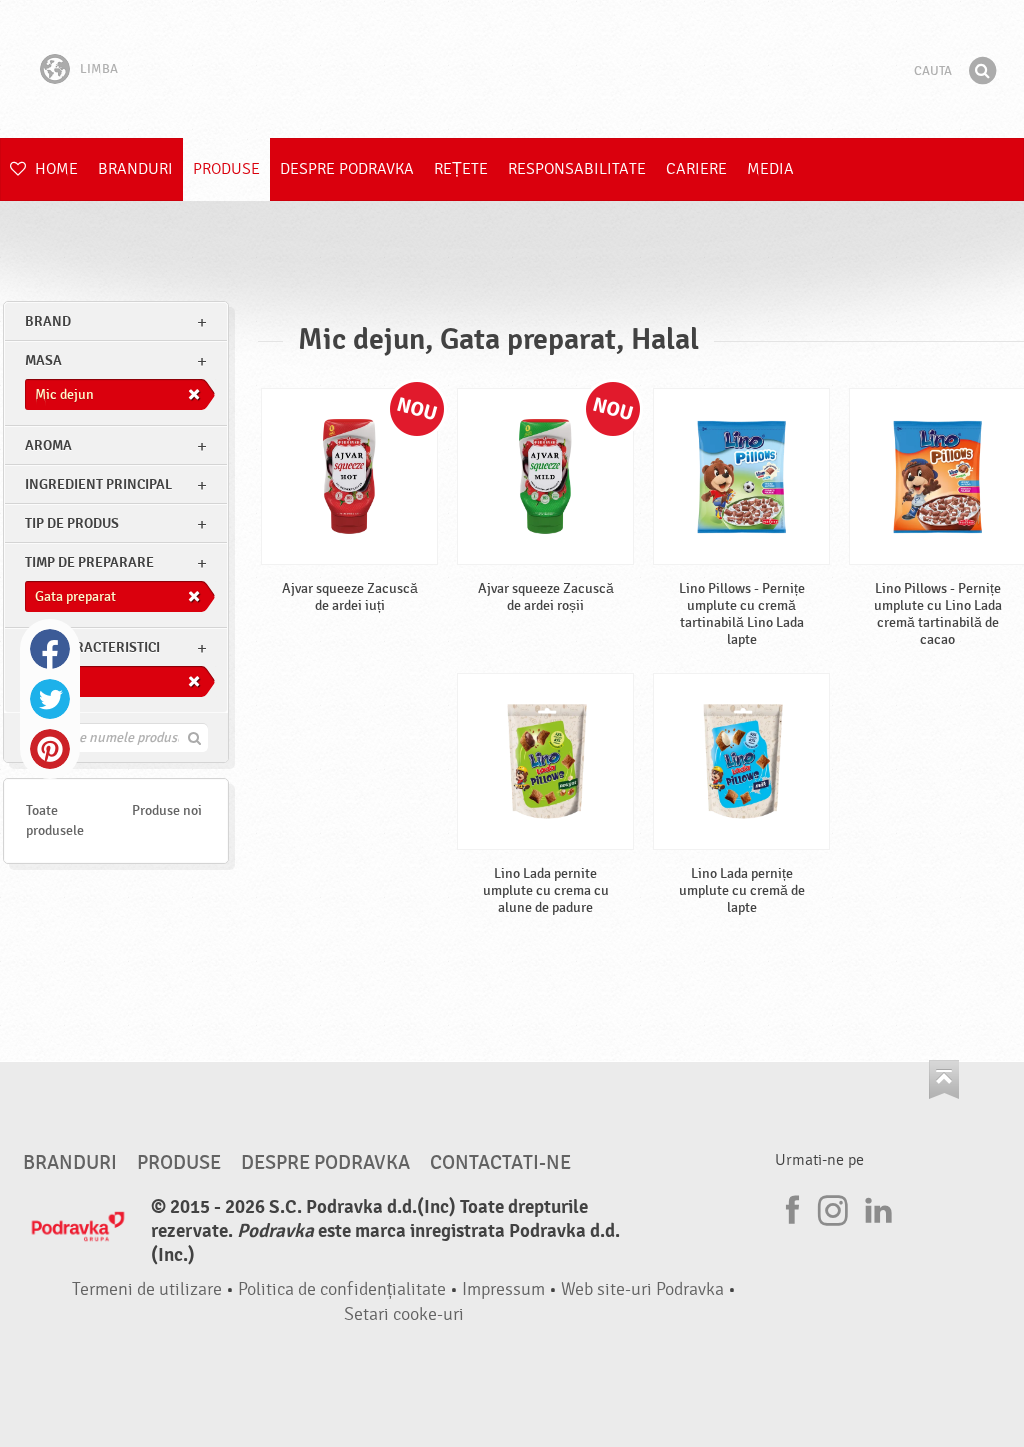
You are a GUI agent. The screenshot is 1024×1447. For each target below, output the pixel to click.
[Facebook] (790, 1207)
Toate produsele (55, 820)
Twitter (50, 699)
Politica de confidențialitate (342, 1289)
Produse (226, 169)
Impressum (503, 1289)
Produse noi (167, 810)
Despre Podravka (347, 169)
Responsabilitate (577, 169)
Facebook (50, 649)
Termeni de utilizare (147, 1289)
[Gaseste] (982, 71)
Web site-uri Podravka (642, 1289)
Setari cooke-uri (404, 1314)
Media (770, 169)
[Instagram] (833, 1207)
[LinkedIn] (876, 1207)
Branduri (135, 169)
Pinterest (50, 749)
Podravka (512, 69)
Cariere (696, 169)
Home (54, 169)
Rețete (461, 169)
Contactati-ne (500, 1163)
